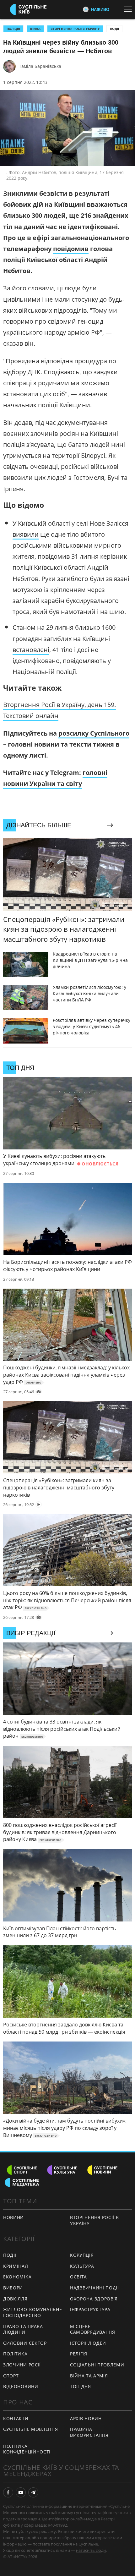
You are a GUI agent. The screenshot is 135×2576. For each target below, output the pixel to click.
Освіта (78, 2277)
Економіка (17, 2277)
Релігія (79, 2354)
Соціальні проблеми (97, 2365)
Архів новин (86, 2418)
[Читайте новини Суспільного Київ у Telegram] (33, 2492)
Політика (15, 2354)
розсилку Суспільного (94, 733)
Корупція (82, 2255)
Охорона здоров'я (94, 2299)
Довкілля (15, 2299)
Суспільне (88, 2544)
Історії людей (88, 2343)
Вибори (13, 2288)
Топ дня (81, 2386)
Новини (13, 2217)
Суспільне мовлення (31, 2429)
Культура (82, 2266)
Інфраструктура (90, 2309)
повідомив (71, 249)
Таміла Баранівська (40, 66)
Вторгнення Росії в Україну (75, 29)
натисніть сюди (91, 2550)
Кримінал (16, 2266)
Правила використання (89, 2432)
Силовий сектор (25, 2343)
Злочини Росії (22, 2365)
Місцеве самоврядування (93, 2329)
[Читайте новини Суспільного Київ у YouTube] (21, 2492)
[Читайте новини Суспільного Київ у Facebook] (8, 2492)
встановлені (31, 650)
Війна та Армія (89, 2376)
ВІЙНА (35, 29)
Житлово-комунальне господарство (33, 2312)
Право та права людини (23, 2329)
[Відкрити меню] (129, 9)
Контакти (16, 2418)
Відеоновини (21, 2386)
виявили (26, 534)
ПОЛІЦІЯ (13, 29)
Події (114, 29)
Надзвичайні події (94, 2288)
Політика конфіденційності (27, 2449)
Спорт (11, 2376)
